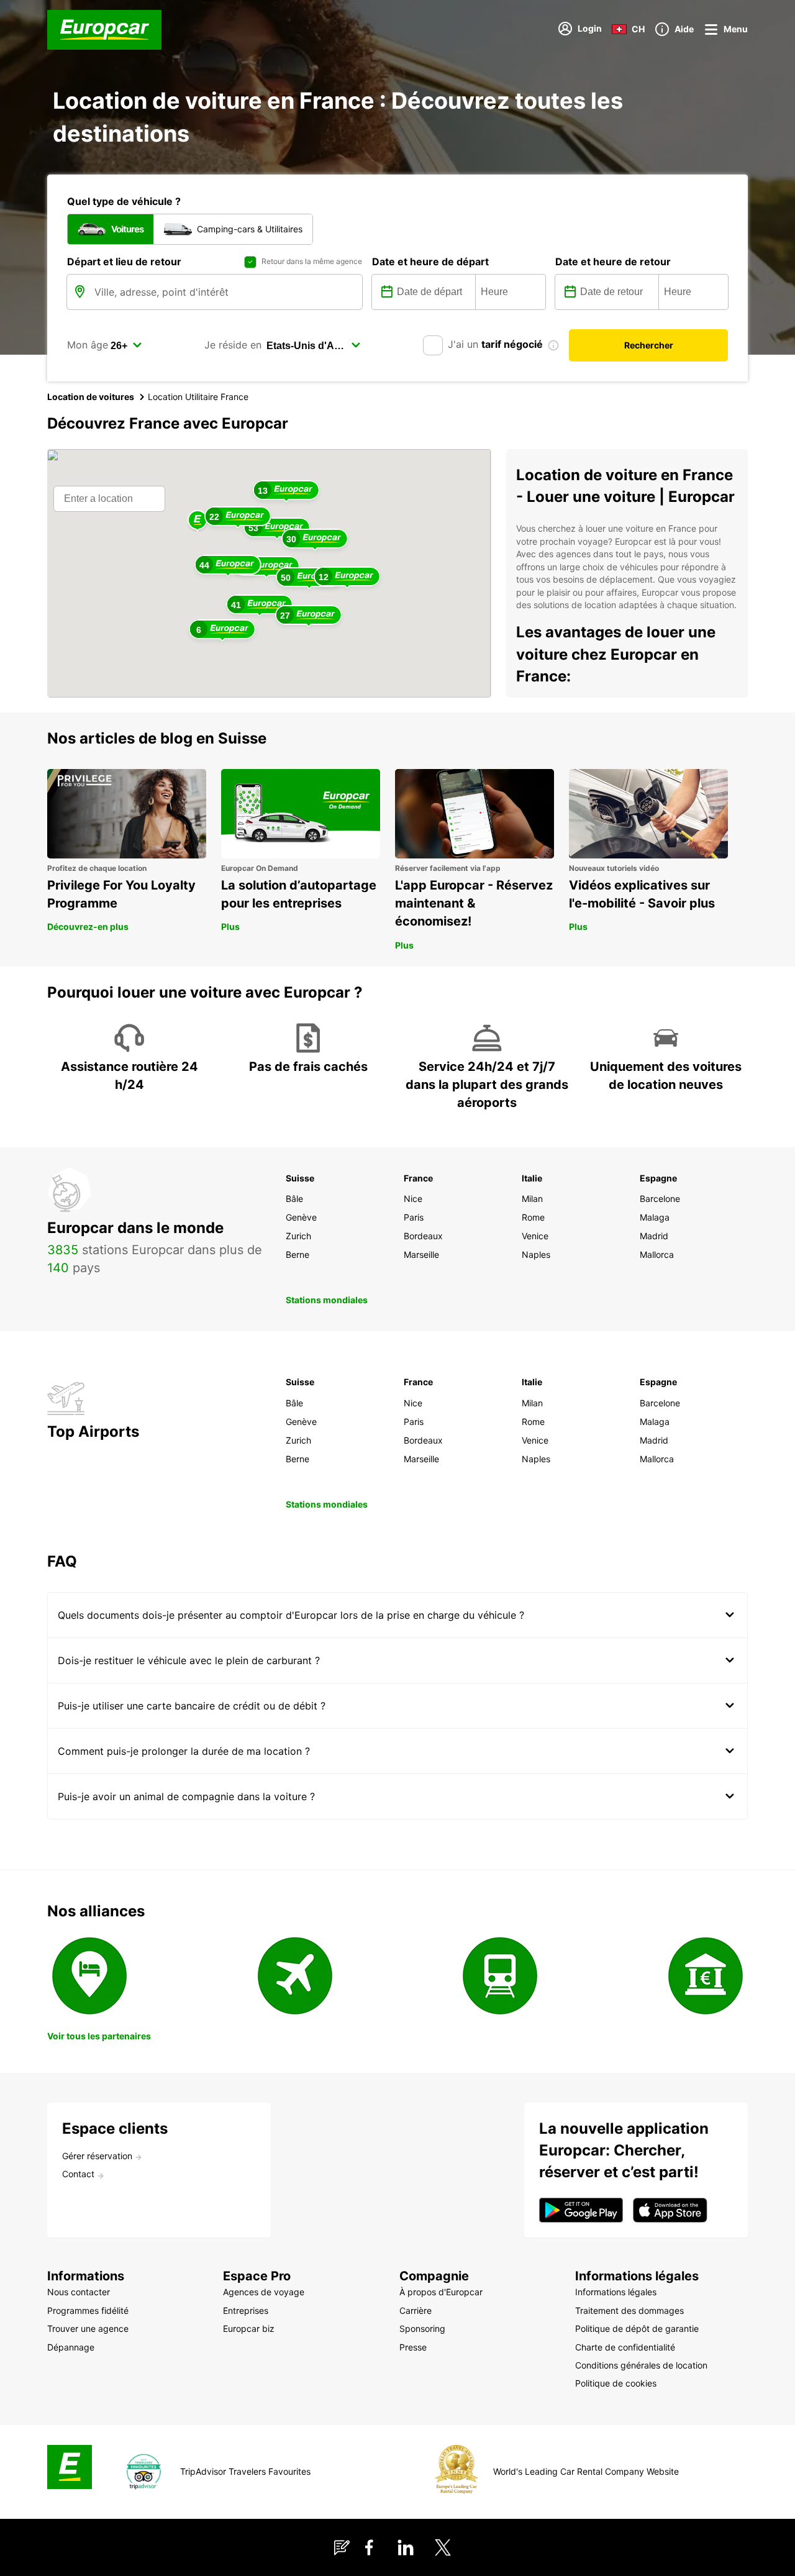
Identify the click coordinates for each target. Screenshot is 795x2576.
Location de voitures (91, 397)
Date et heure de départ (430, 262)
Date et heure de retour (613, 262)
